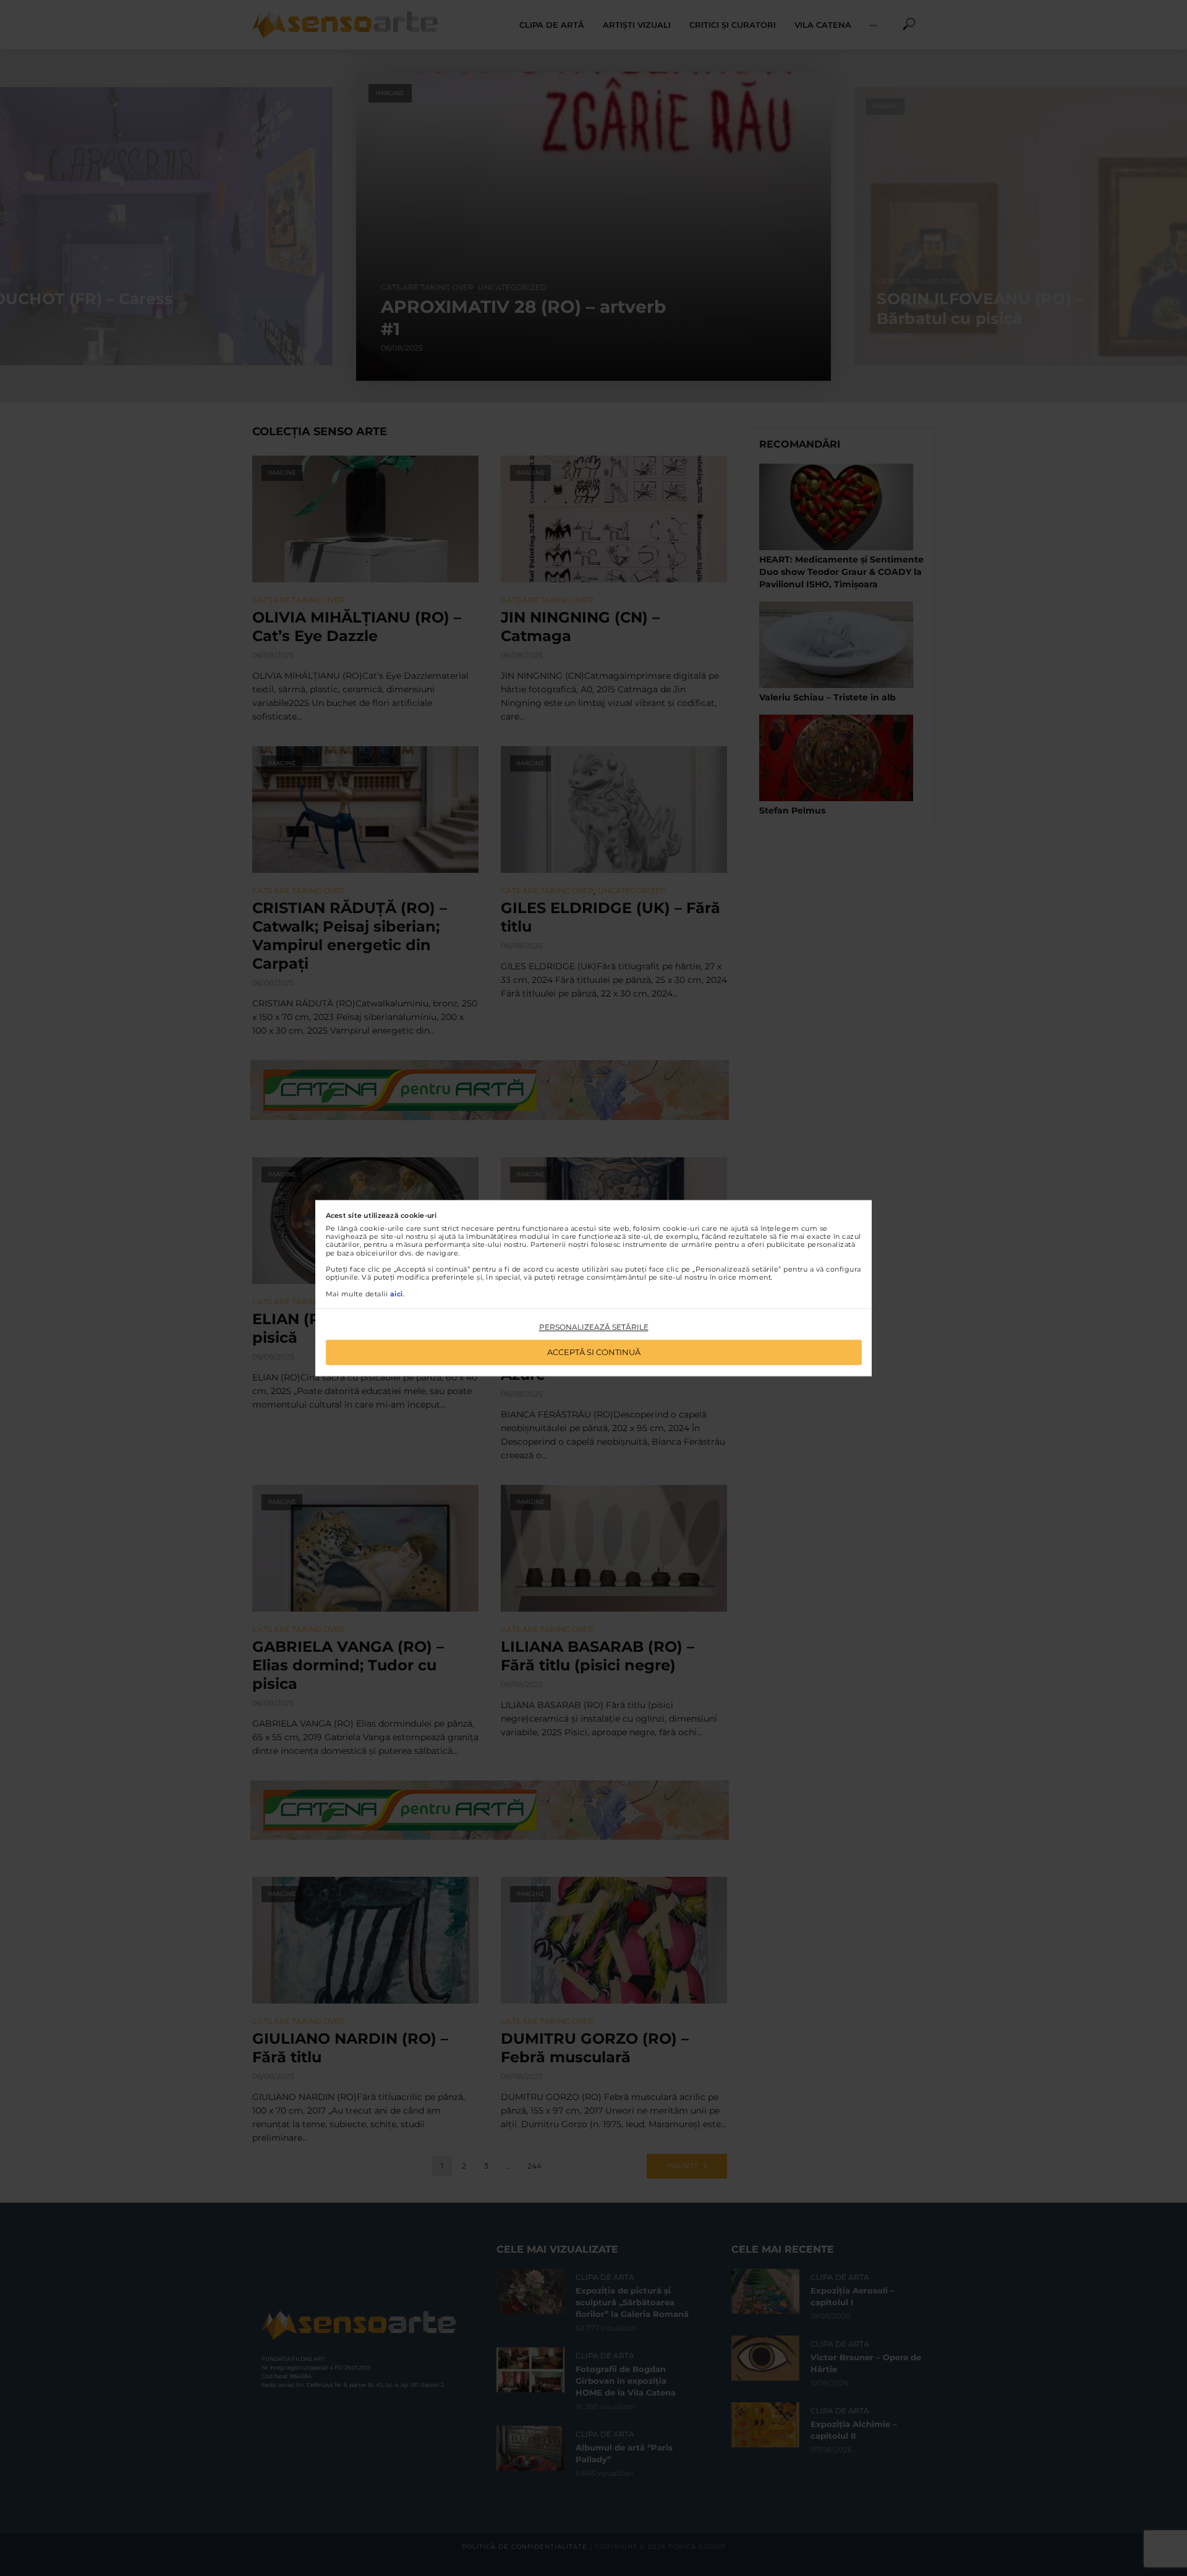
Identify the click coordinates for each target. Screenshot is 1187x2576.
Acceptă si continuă (594, 1352)
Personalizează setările (594, 1328)
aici (397, 1294)
